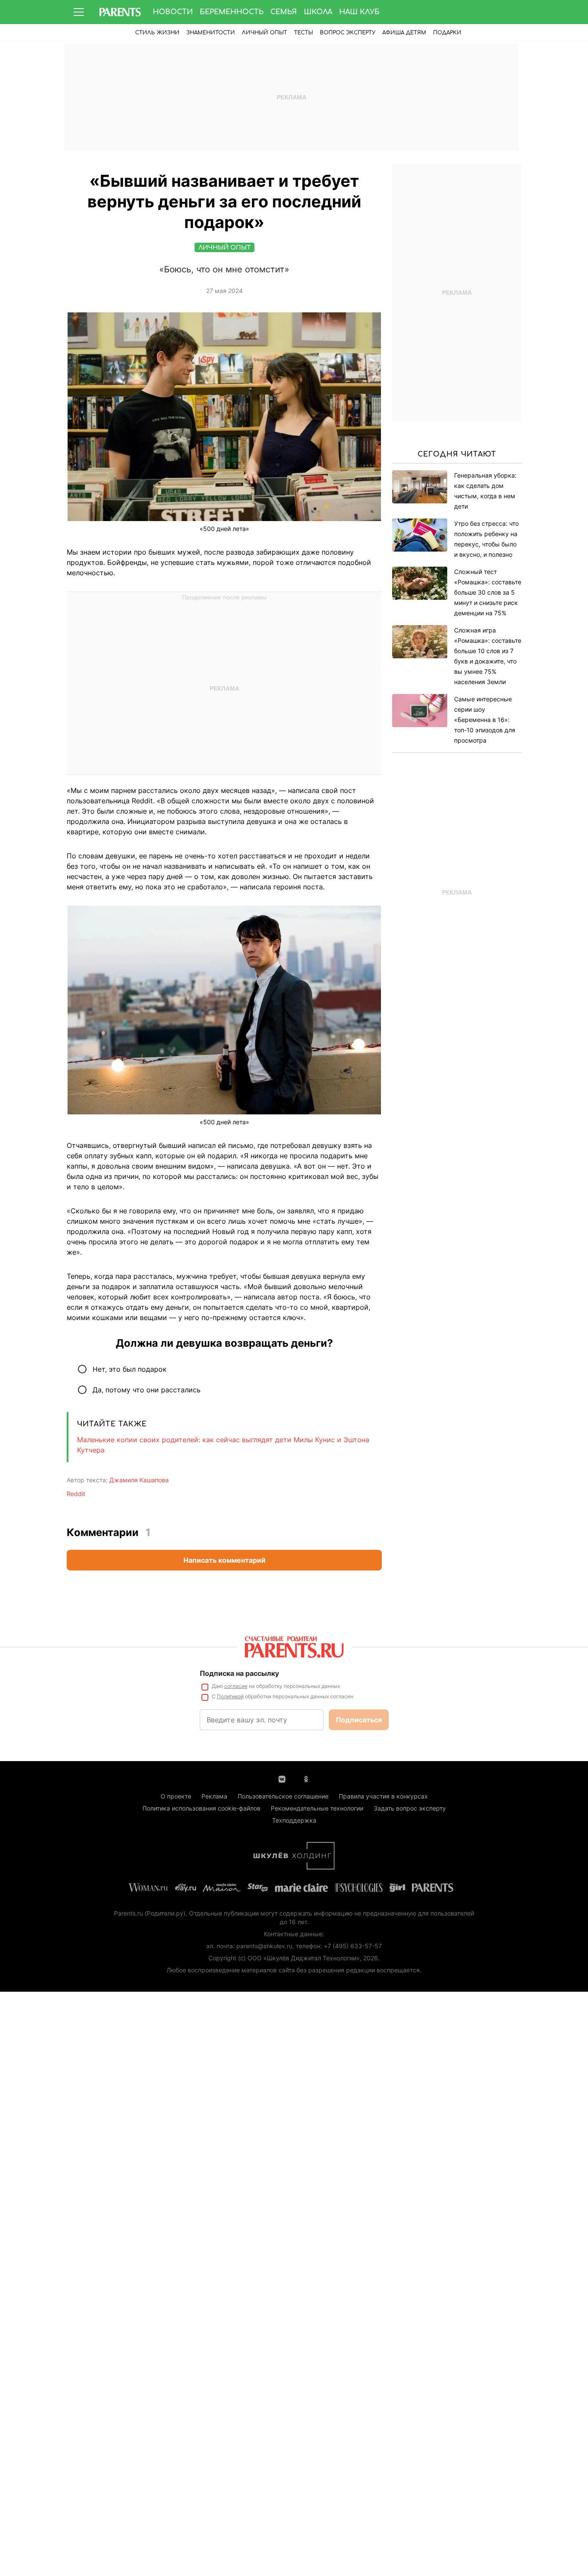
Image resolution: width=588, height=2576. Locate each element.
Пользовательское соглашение (283, 1796)
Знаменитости (211, 33)
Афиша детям (404, 33)
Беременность (232, 12)
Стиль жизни (157, 33)
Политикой (230, 1696)
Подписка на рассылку (239, 1673)
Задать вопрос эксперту (410, 1808)
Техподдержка (294, 1820)
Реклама (214, 1796)
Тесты (303, 33)
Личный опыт (265, 33)
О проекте (176, 1796)
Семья (284, 12)
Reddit (76, 1494)
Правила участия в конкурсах (383, 1796)
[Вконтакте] (282, 1778)
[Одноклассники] (306, 1778)
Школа (318, 12)
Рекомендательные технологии (317, 1808)
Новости (173, 12)
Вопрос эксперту (348, 33)
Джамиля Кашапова (139, 1480)
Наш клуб (359, 12)
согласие (236, 1686)
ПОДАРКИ (447, 33)
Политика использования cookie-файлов (201, 1808)
